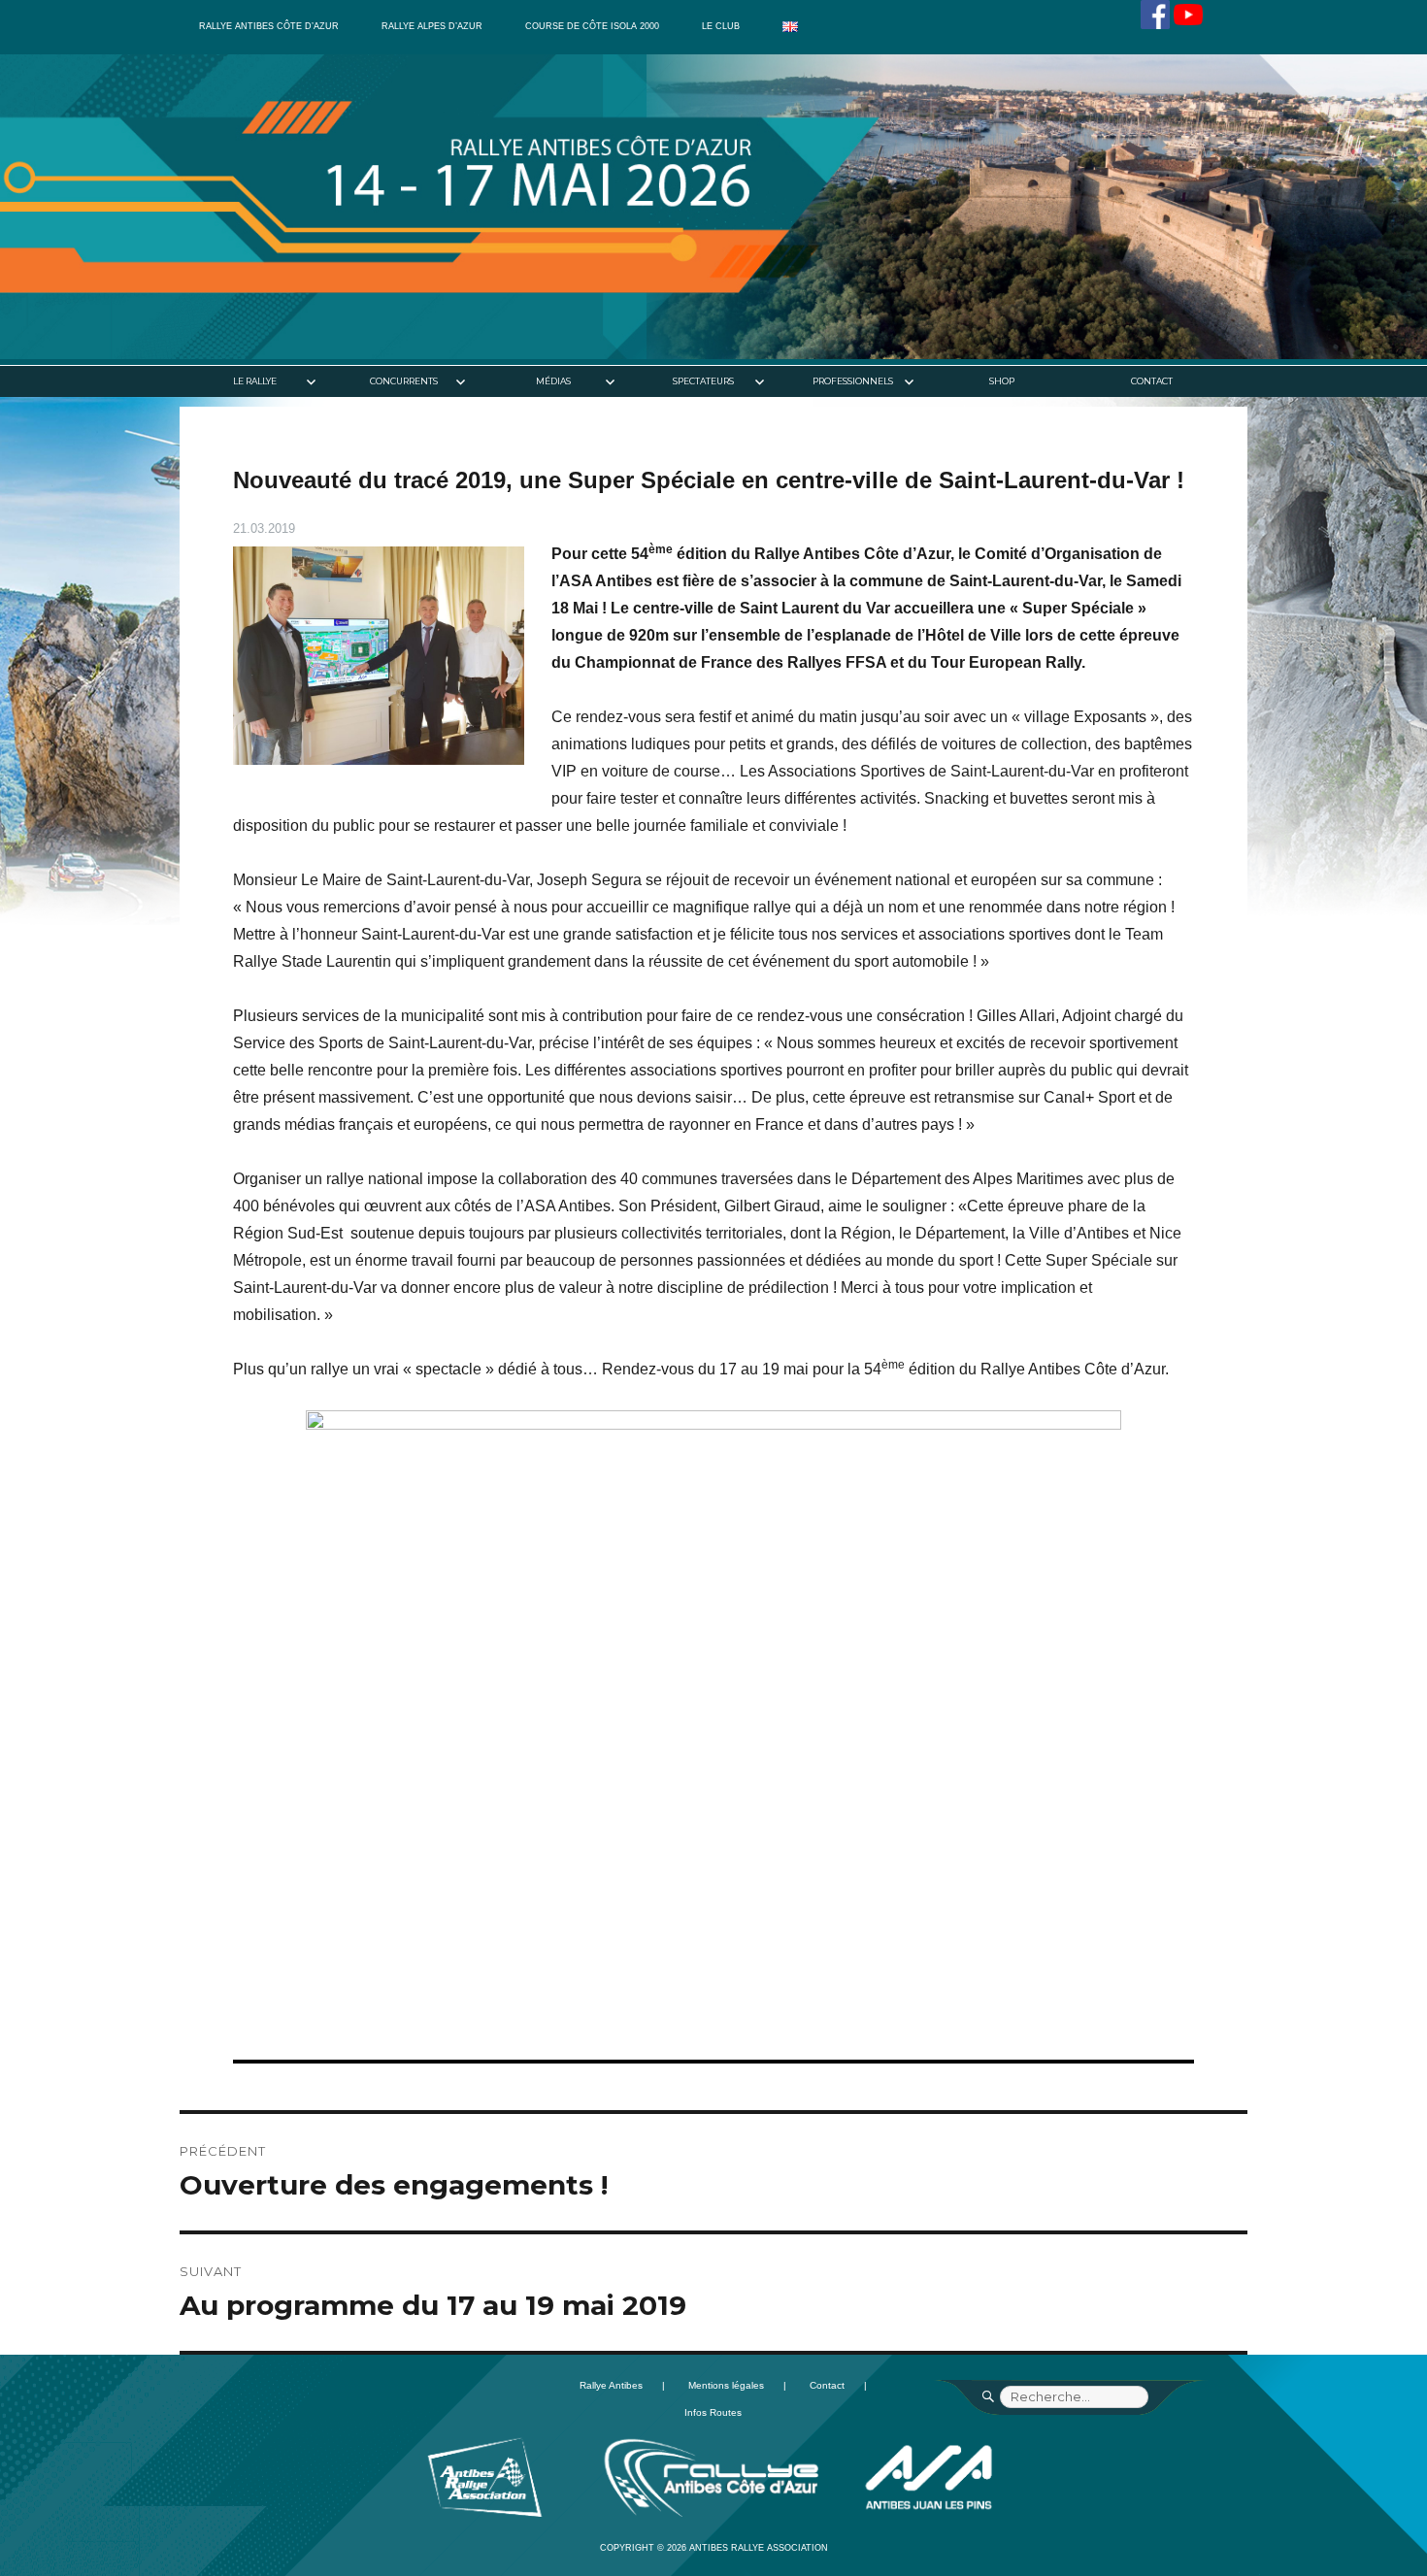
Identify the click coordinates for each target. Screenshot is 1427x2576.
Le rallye (255, 381)
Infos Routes (713, 2412)
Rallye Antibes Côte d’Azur (269, 26)
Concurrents (404, 381)
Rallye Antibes (611, 2385)
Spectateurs (703, 381)
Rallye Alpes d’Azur (432, 26)
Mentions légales (726, 2385)
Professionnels (853, 381)
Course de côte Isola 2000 (592, 26)
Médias (553, 381)
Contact (1152, 381)
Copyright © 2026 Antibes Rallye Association (714, 2548)
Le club (721, 26)
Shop (1002, 381)
